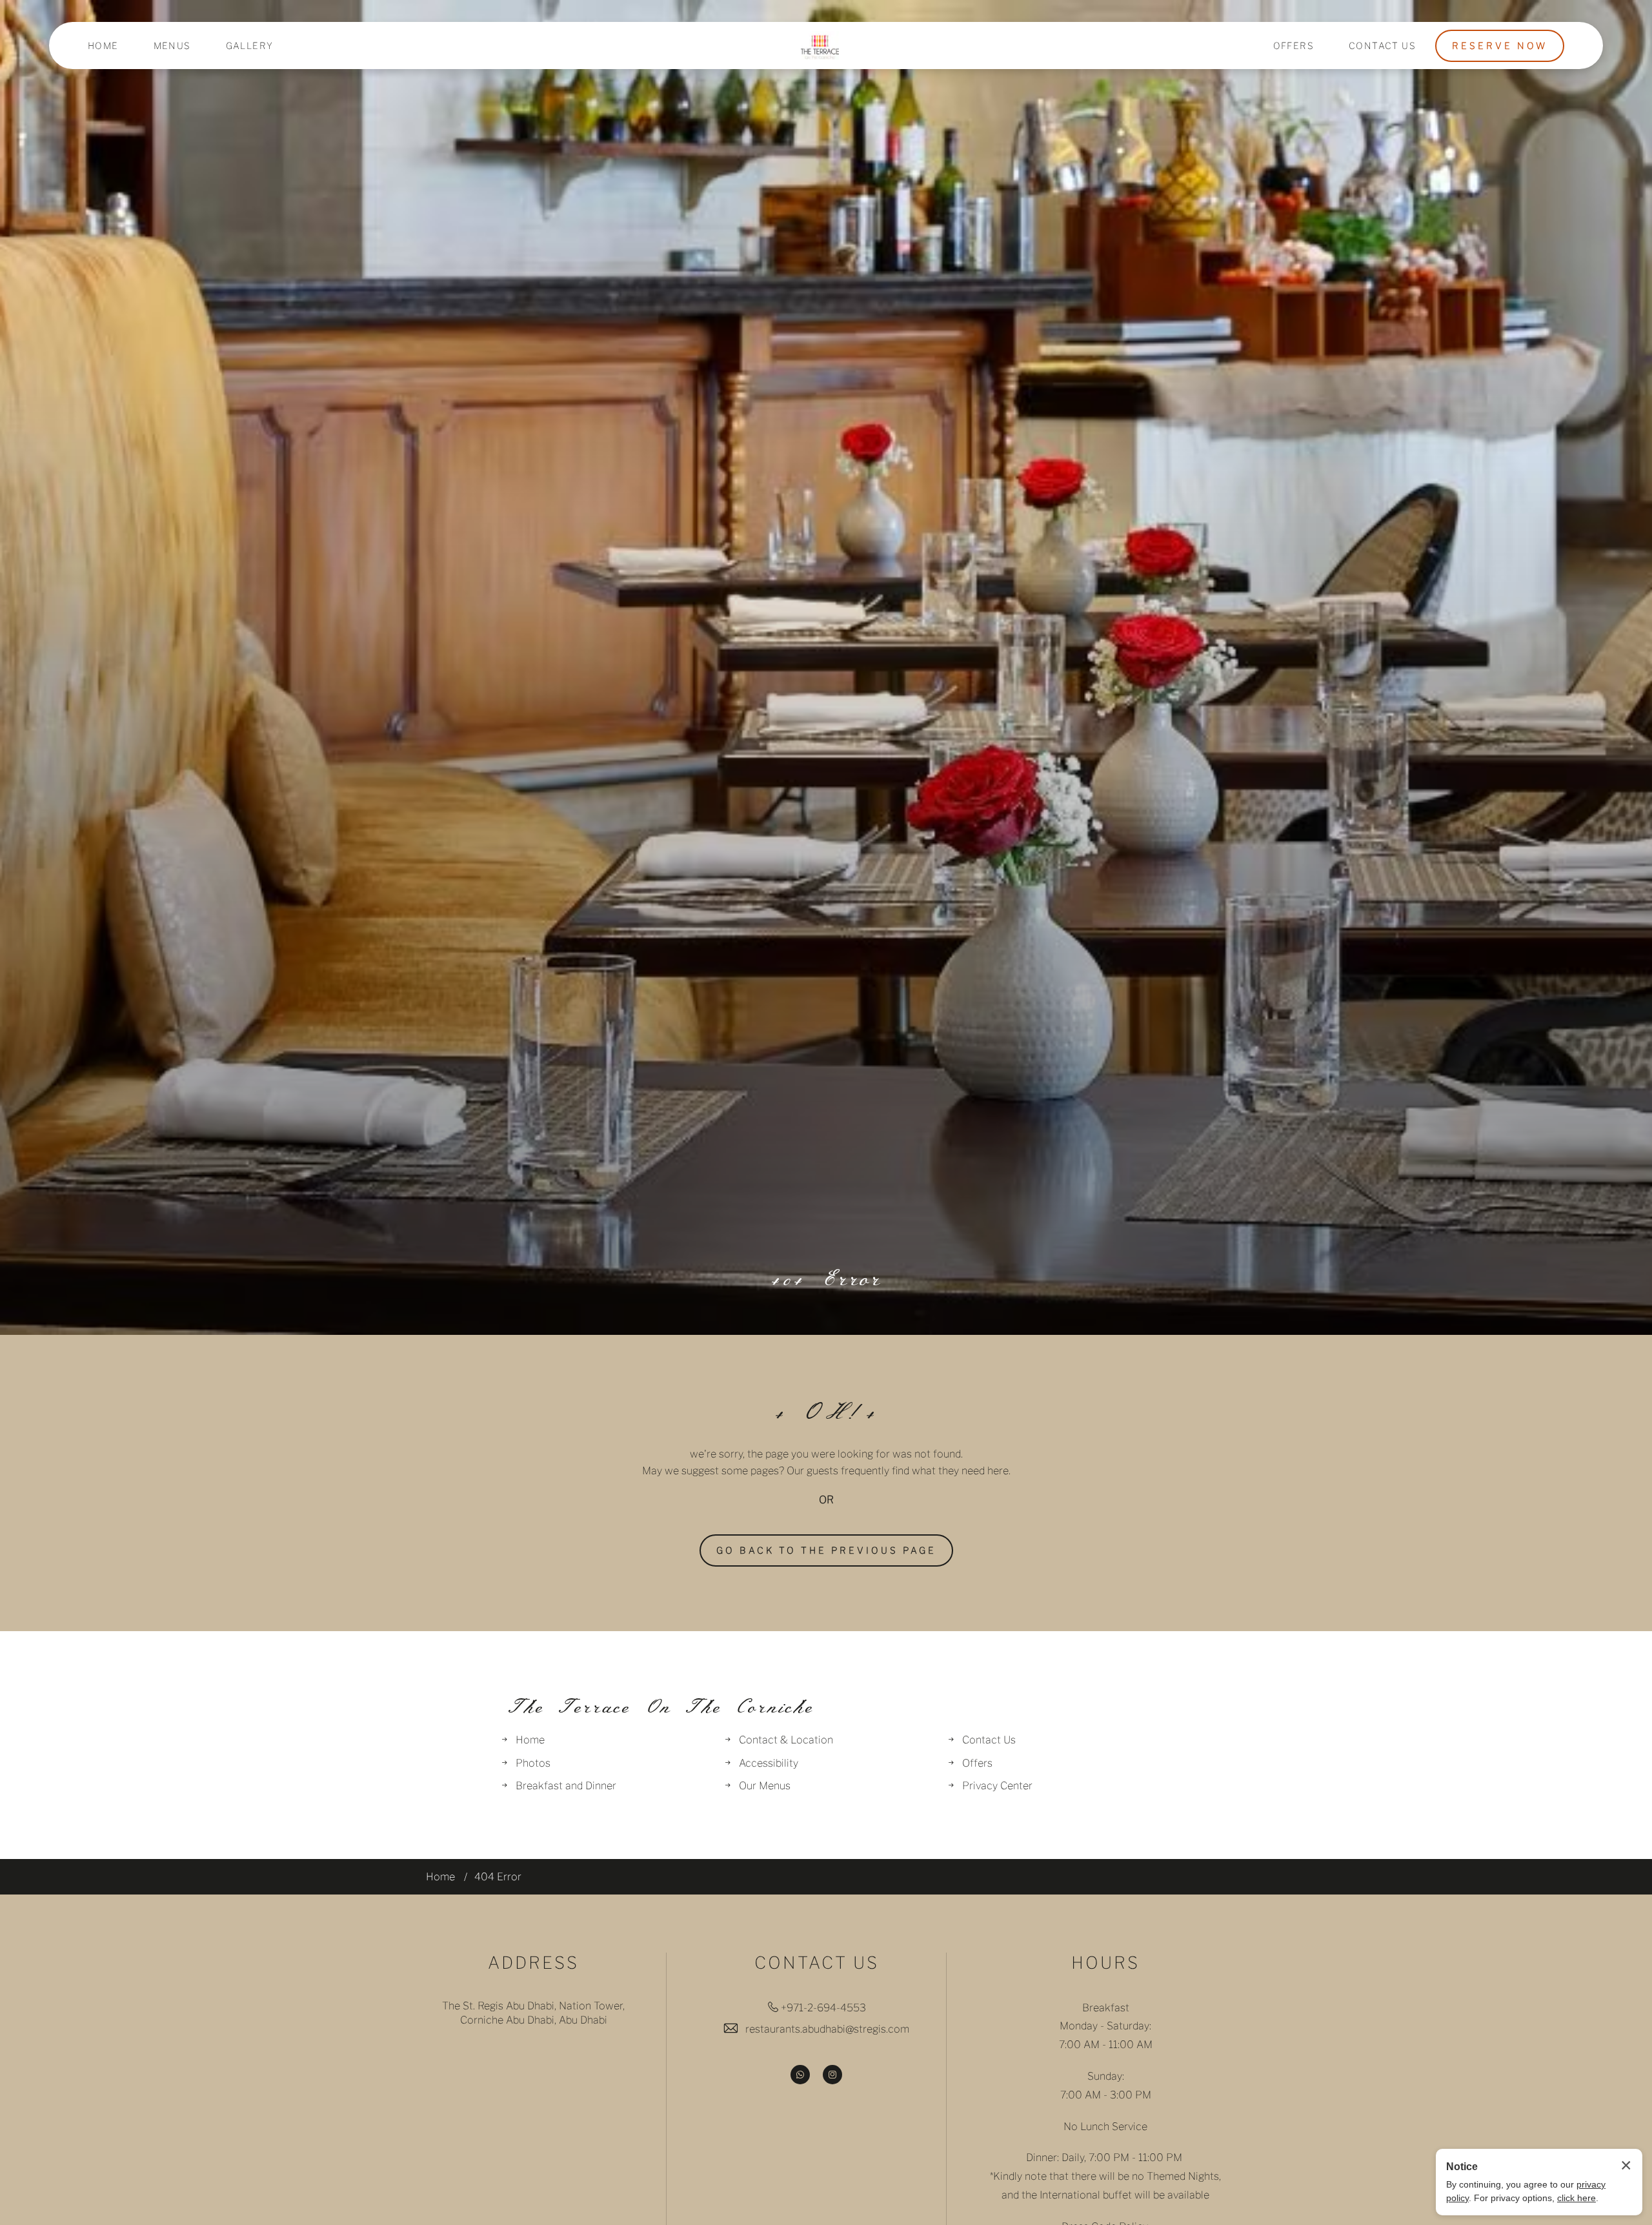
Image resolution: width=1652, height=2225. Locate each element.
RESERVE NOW (1500, 46)
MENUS (172, 46)
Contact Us (989, 1740)
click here (1576, 2198)
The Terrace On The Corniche (658, 1707)
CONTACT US (1382, 46)
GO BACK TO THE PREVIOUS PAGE (826, 1550)
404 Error (826, 1279)
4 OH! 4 (826, 1413)
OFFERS (1294, 46)
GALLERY (250, 46)
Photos (533, 1763)
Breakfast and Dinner (566, 1786)
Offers (977, 1763)
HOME (103, 46)
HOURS (1105, 1963)
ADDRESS (533, 1963)
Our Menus (765, 1786)
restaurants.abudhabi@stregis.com (827, 2029)
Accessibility (769, 1763)
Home (530, 1740)
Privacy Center (997, 1786)
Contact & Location (786, 1740)
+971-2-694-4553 (823, 2008)
